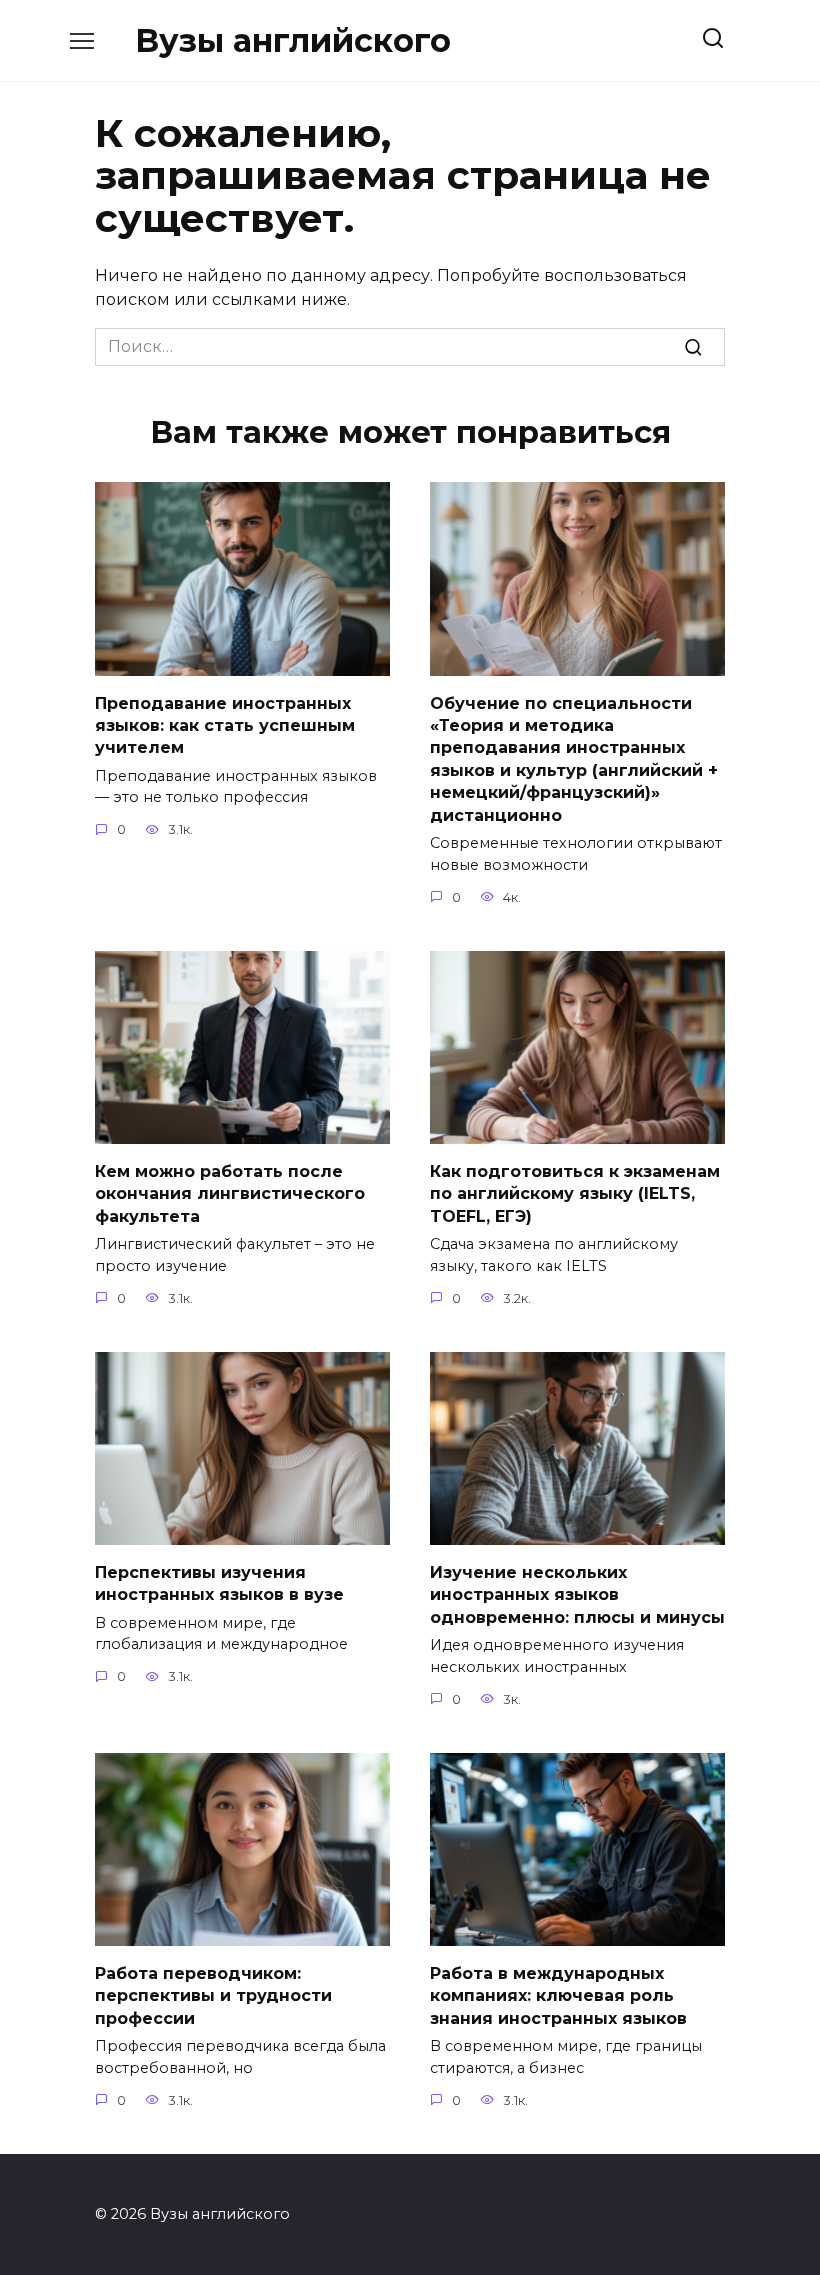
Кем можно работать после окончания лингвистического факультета (230, 1193)
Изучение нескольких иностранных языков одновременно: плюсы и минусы (577, 1594)
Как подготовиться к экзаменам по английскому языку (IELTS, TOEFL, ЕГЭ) (575, 1193)
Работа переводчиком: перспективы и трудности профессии (213, 1995)
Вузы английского (293, 40)
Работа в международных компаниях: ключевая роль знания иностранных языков (558, 1995)
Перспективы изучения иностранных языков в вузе (219, 1582)
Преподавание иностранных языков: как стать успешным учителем (225, 725)
